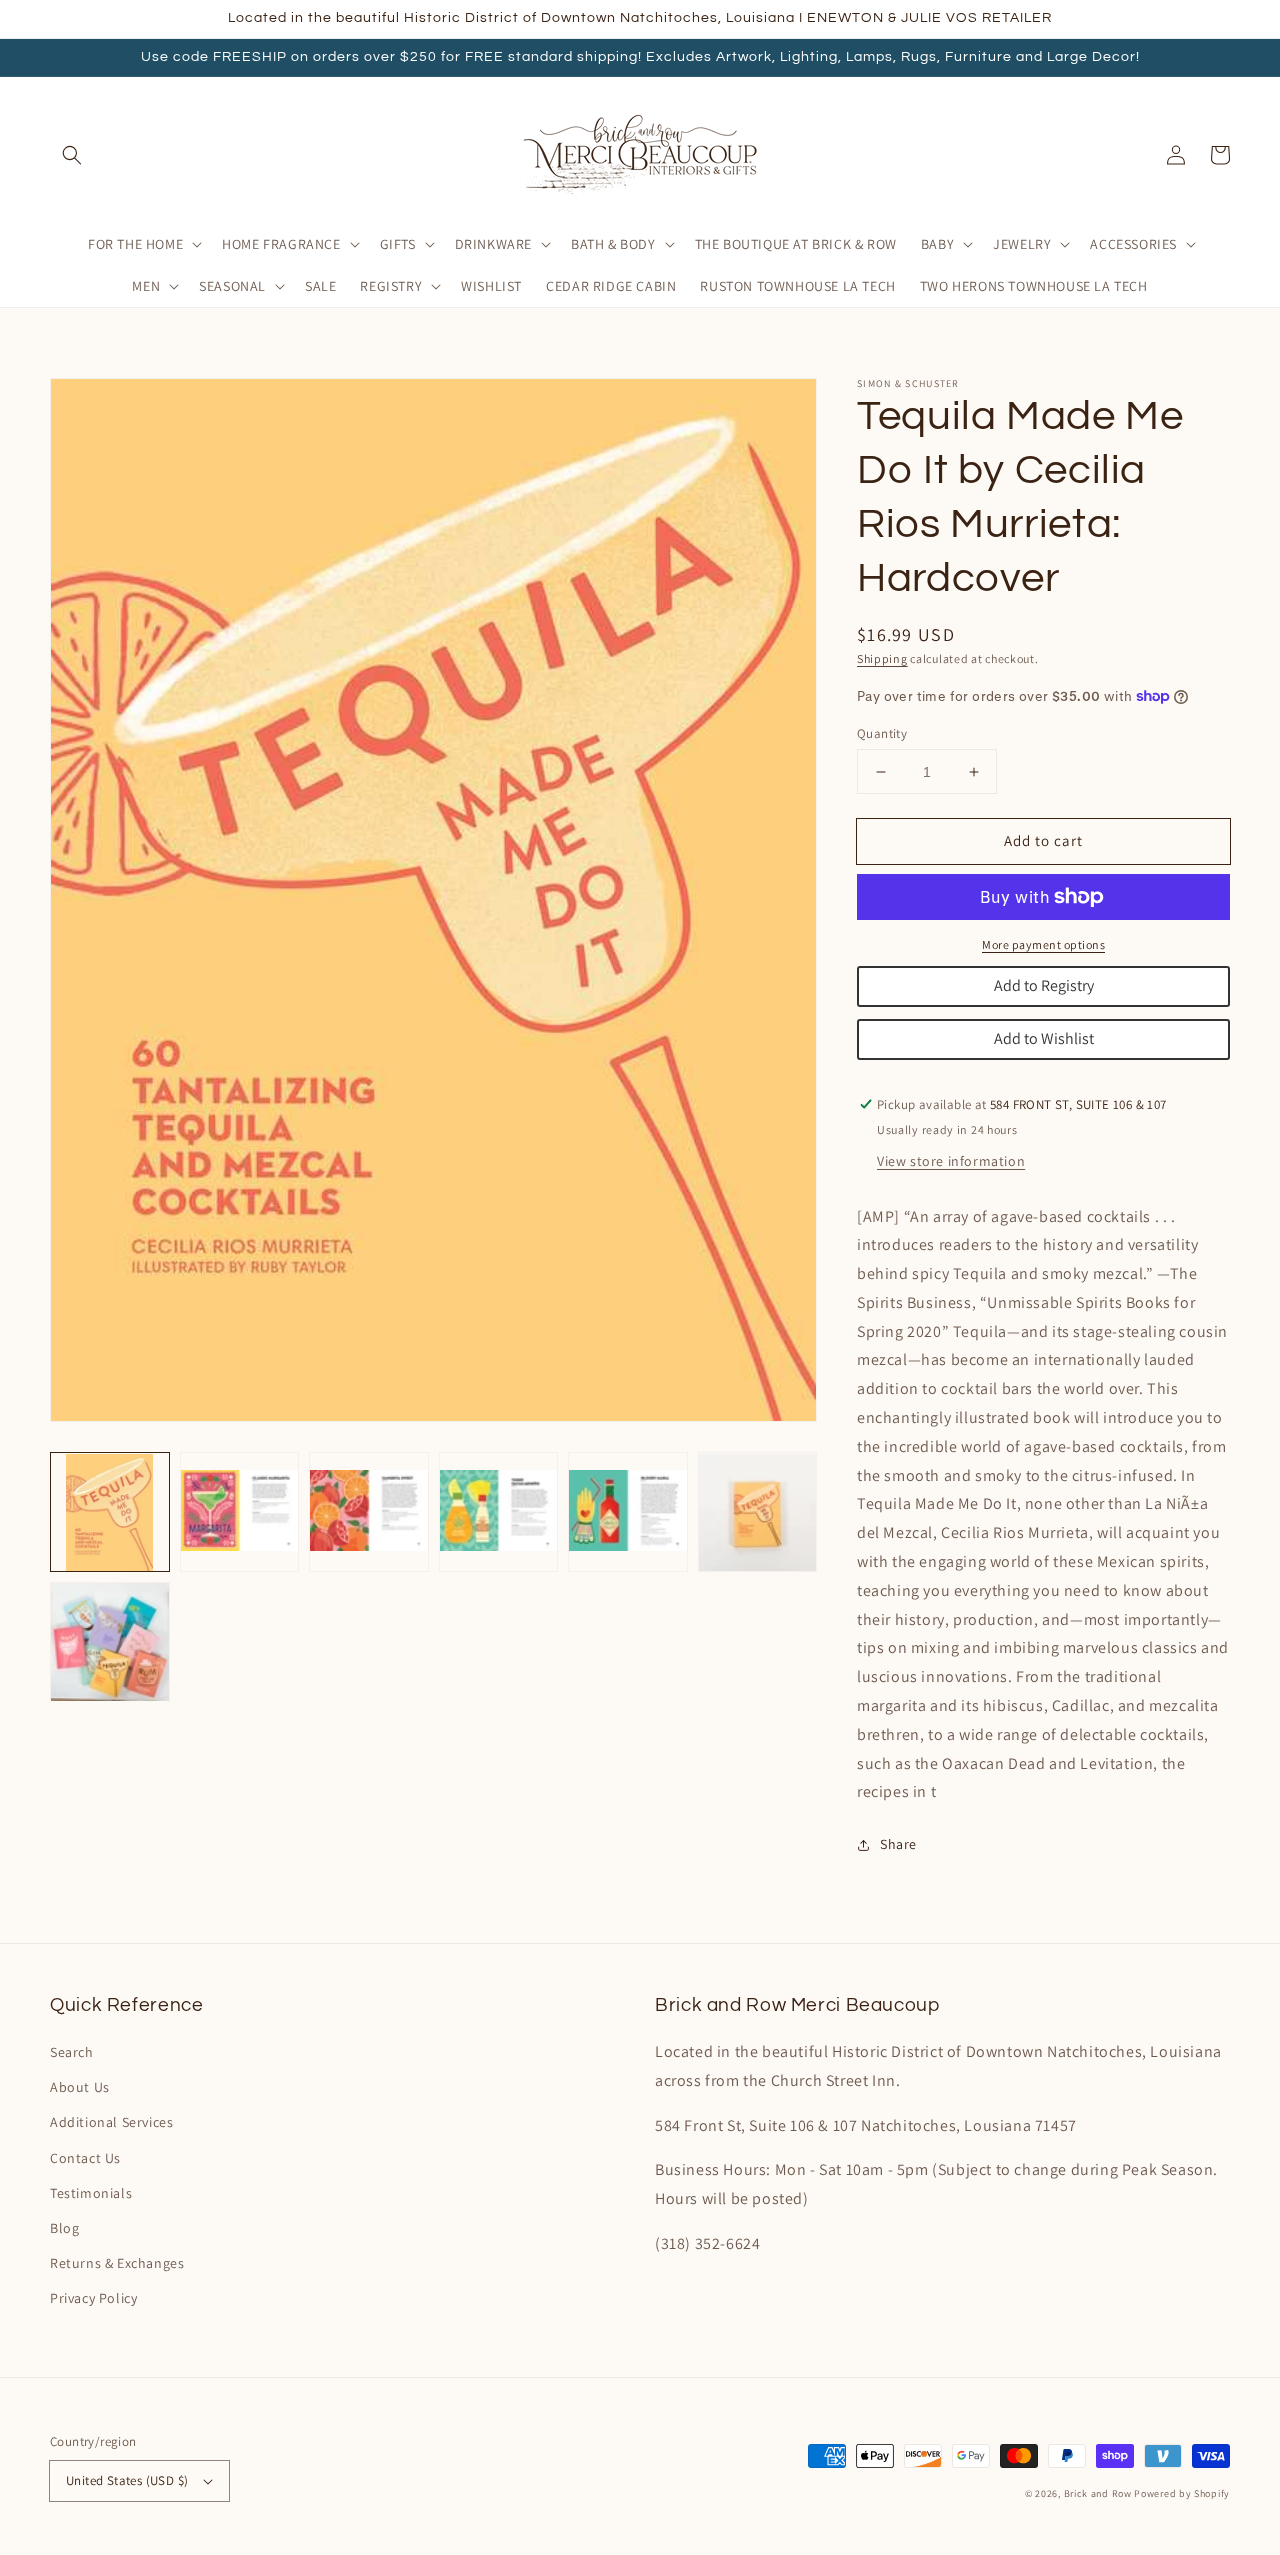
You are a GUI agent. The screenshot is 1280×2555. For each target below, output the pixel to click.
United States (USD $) (127, 2480)
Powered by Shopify (1182, 2493)
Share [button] (898, 1844)
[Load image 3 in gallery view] (369, 1513)
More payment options (1043, 944)
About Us (80, 2087)
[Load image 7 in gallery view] (110, 1642)
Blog (64, 2228)
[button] (72, 155)
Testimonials (91, 2193)
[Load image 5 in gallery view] (628, 1513)
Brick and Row (1098, 2493)
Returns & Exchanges (117, 2263)
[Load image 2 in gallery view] (240, 1513)
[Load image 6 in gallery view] (758, 1513)
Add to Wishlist (1044, 1038)
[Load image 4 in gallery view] (499, 1513)
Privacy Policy (93, 2298)
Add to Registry (1044, 985)
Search (72, 2052)
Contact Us (85, 2158)
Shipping (882, 658)
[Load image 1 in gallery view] (110, 1513)
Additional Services (111, 2122)
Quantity (882, 733)
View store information (951, 1161)
